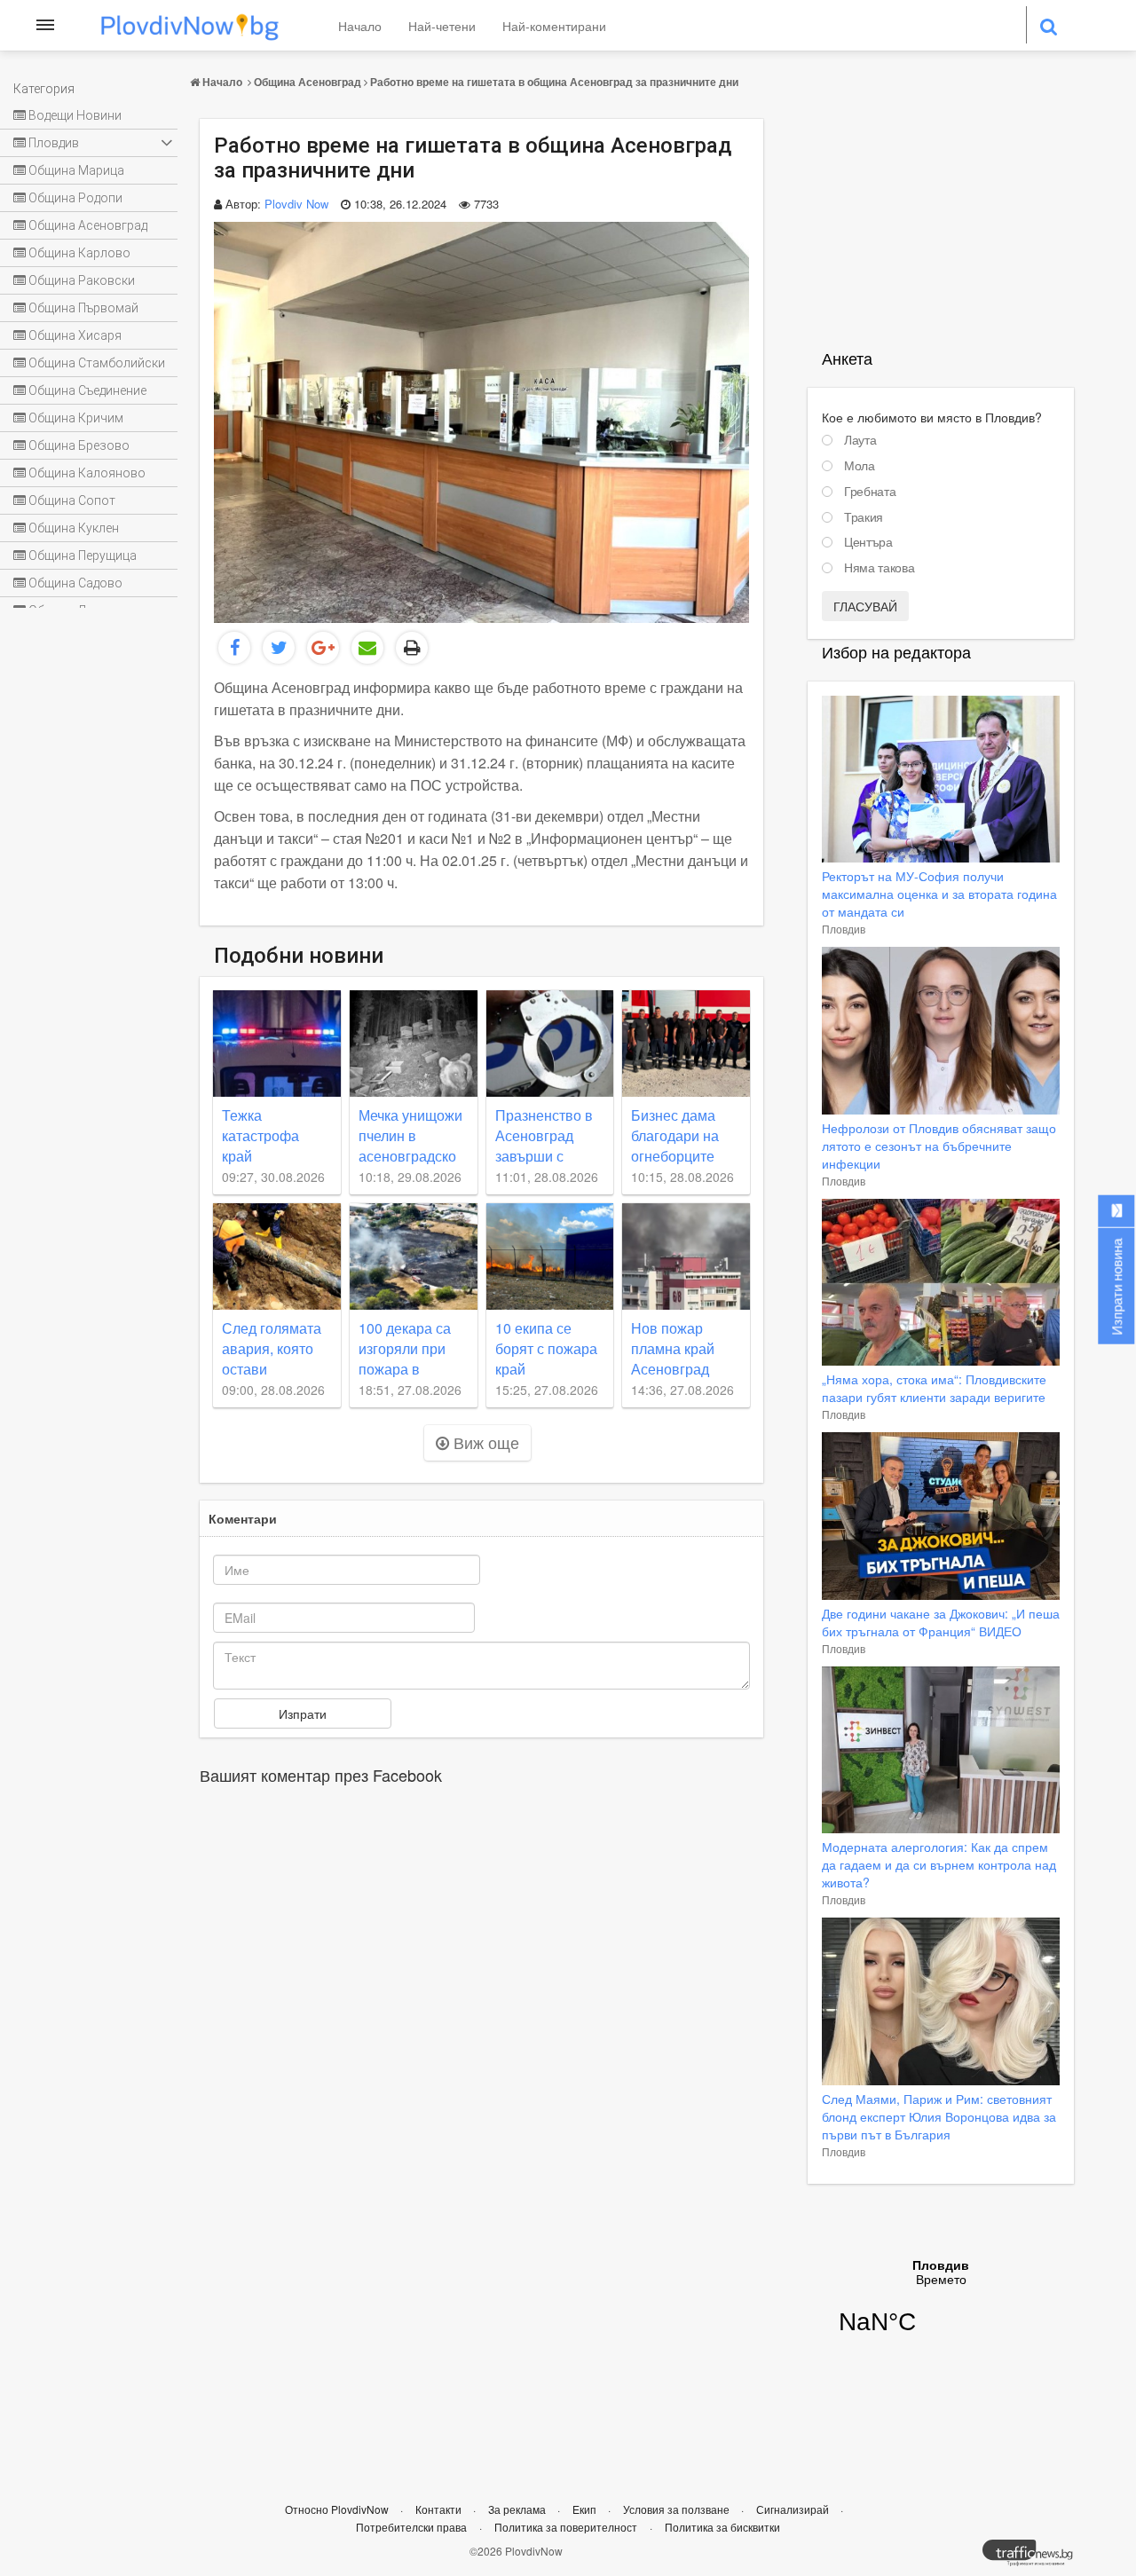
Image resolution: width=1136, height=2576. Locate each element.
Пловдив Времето (941, 2308)
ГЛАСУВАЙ (865, 606)
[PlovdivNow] (1035, 2557)
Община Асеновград (308, 82)
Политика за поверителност (566, 2527)
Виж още (484, 1442)
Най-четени (442, 26)
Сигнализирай (794, 2509)
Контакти (440, 2509)
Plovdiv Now (296, 204)
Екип (586, 2509)
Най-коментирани (554, 26)
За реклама (518, 2509)
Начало (360, 26)
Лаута (860, 440)
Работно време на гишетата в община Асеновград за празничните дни (554, 82)
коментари (243, 1518)
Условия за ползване (678, 2509)
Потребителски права (411, 2527)
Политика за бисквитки (722, 2527)
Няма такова (879, 568)
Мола (860, 466)
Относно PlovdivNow (338, 2509)
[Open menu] (45, 25)
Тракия (864, 517)
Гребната (870, 492)
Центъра (868, 542)
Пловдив (844, 929)
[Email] (367, 648)
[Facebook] (234, 648)
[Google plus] (323, 648)
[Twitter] (279, 648)
